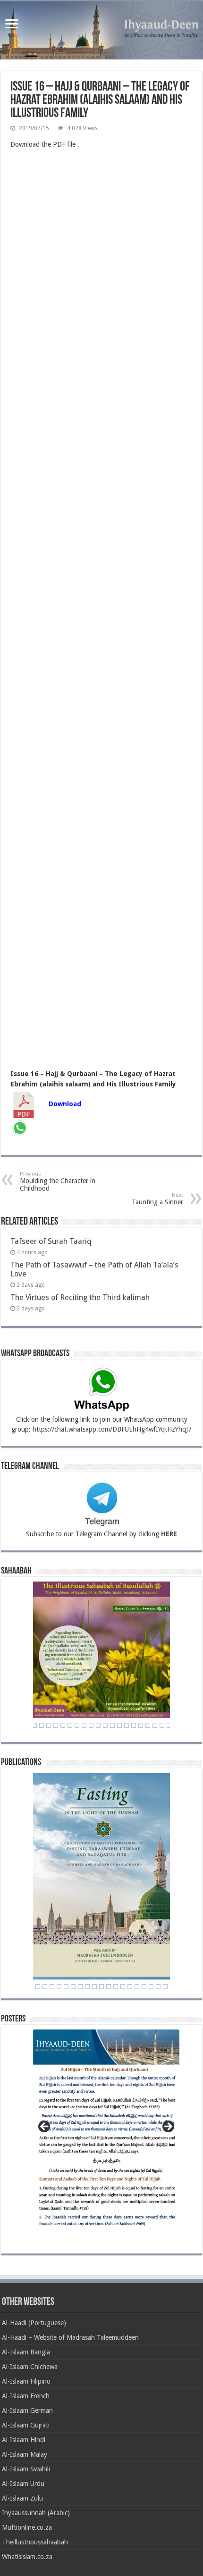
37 (112, 1725)
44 (162, 1725)
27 (42, 1725)
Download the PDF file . (45, 144)
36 (105, 1725)
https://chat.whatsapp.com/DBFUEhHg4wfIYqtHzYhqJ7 (112, 1429)
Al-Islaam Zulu (22, 2498)
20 (158, 1987)
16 (130, 1987)
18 (144, 1987)
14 (116, 1987)
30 (63, 1725)
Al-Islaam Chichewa (30, 2367)
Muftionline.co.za (27, 2527)
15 (123, 1987)
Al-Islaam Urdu (23, 2484)
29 (56, 1725)
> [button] (168, 2127)
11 (94, 1987)
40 (134, 1725)
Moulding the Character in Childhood (58, 1181)
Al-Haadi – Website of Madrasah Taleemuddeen (70, 2337)
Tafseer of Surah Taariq (51, 1241)
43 (155, 1725)
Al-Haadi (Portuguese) (34, 2323)
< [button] (45, 2127)
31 (70, 1725)
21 (165, 1987)
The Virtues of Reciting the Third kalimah (80, 1297)
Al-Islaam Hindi (24, 2440)
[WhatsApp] (20, 1129)
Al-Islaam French (26, 2396)
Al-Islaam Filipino (26, 2381)
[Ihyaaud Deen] (101, 30)
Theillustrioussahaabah (35, 2542)
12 (101, 1987)
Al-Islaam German (27, 2410)
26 (34, 1725)
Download (65, 1104)
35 (98, 1725)
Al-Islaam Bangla (26, 2352)
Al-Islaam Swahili (26, 2469)
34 (91, 1725)
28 (49, 1725)
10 (87, 1987)
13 (109, 1987)
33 (84, 1725)
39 (127, 1725)
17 (137, 1987)
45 (169, 1725)
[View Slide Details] (106, 2133)
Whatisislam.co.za (27, 2557)
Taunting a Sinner (157, 1199)
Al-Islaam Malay (25, 2454)
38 (119, 1725)
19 (151, 1987)
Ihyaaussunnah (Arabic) (36, 2513)
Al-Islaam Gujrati (26, 2425)
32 (77, 1725)
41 (141, 1725)
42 (148, 1725)
